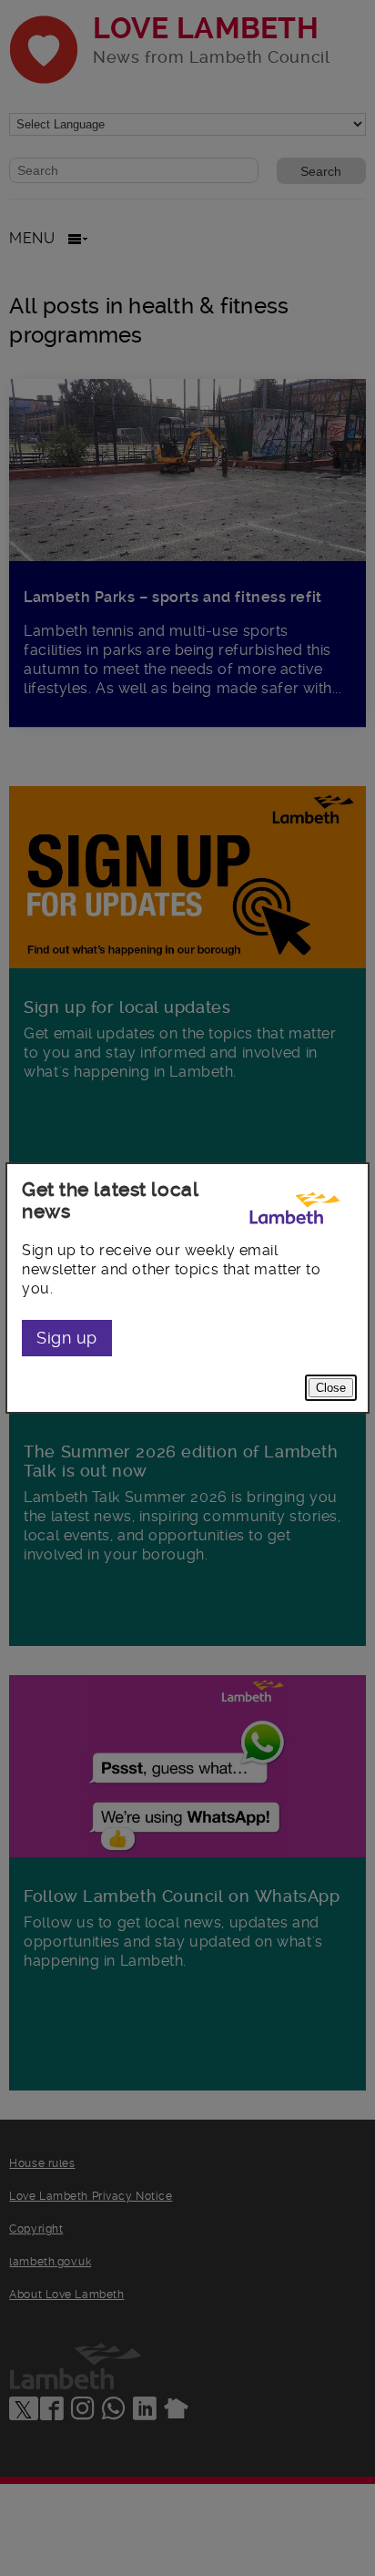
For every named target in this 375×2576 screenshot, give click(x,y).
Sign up (67, 1338)
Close (331, 1388)
